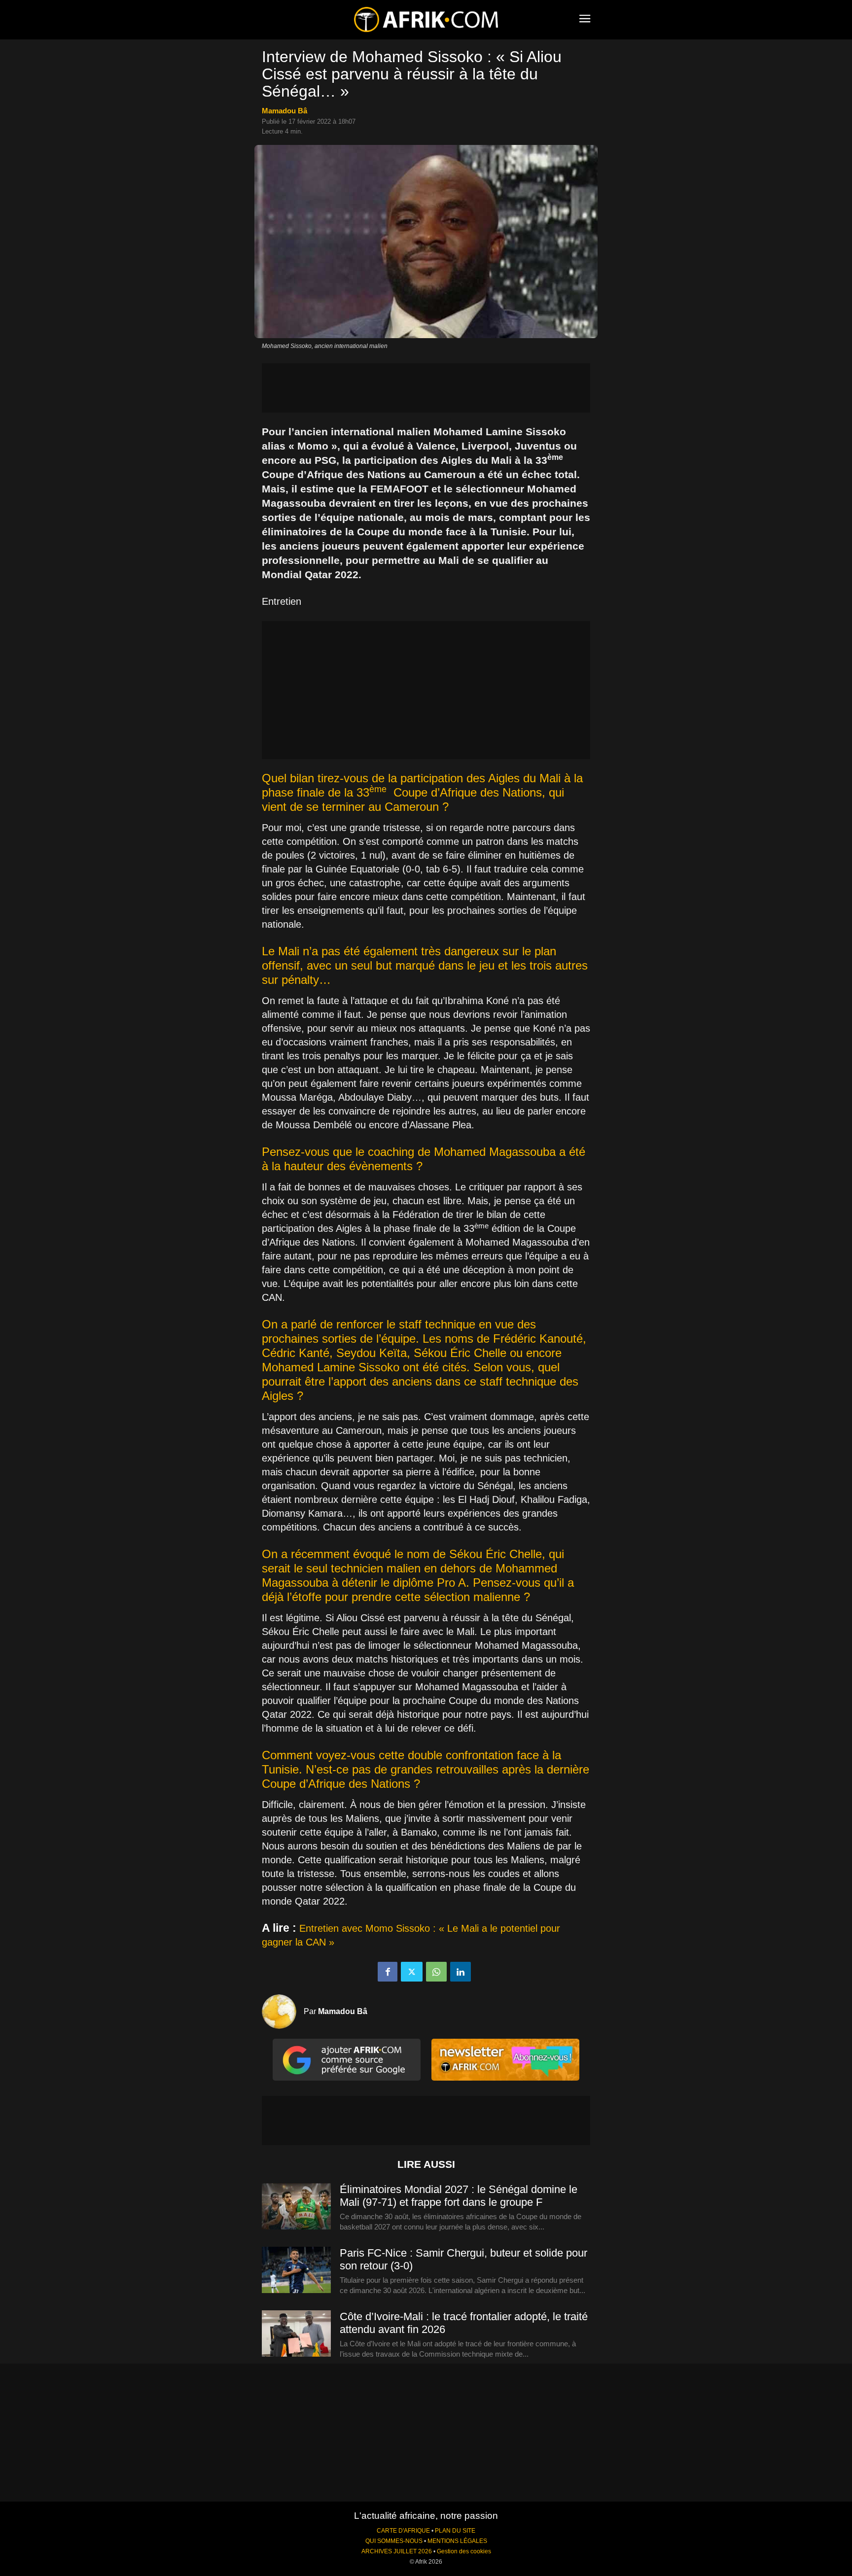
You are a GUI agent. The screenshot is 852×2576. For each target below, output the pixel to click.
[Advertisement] (426, 388)
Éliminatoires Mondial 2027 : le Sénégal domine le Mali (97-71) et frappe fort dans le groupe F (459, 2196)
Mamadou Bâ (284, 111)
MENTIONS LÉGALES (457, 2541)
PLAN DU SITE (455, 2531)
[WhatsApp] (436, 1972)
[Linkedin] (461, 1972)
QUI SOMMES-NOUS (394, 2541)
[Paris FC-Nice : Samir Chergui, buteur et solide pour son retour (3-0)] (296, 2270)
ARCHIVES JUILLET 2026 (397, 2551)
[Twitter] (412, 1972)
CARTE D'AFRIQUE (403, 2531)
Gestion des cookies (464, 2551)
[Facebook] (388, 1972)
